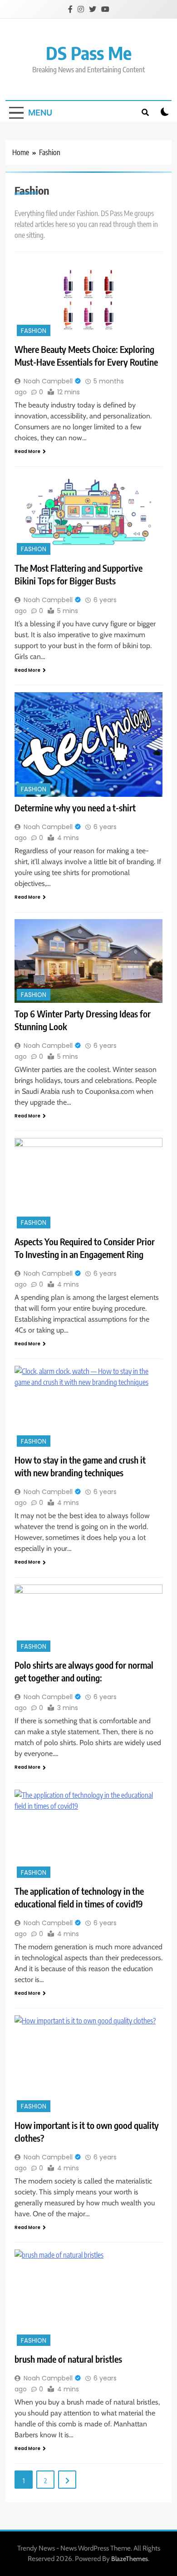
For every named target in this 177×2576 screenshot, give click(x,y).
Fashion (34, 331)
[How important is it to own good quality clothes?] (88, 2065)
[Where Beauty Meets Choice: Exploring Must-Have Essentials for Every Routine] (88, 300)
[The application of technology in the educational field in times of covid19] (88, 1835)
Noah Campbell (48, 381)
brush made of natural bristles (68, 2359)
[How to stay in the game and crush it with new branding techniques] (88, 1408)
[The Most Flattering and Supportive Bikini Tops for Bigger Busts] (88, 515)
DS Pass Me (89, 53)
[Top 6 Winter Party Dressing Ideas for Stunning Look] (88, 961)
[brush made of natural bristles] (88, 2299)
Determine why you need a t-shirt (75, 808)
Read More (27, 451)
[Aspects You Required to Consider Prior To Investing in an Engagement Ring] (88, 1184)
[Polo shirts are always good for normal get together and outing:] (88, 1620)
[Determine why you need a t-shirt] (88, 745)
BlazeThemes (130, 2559)
